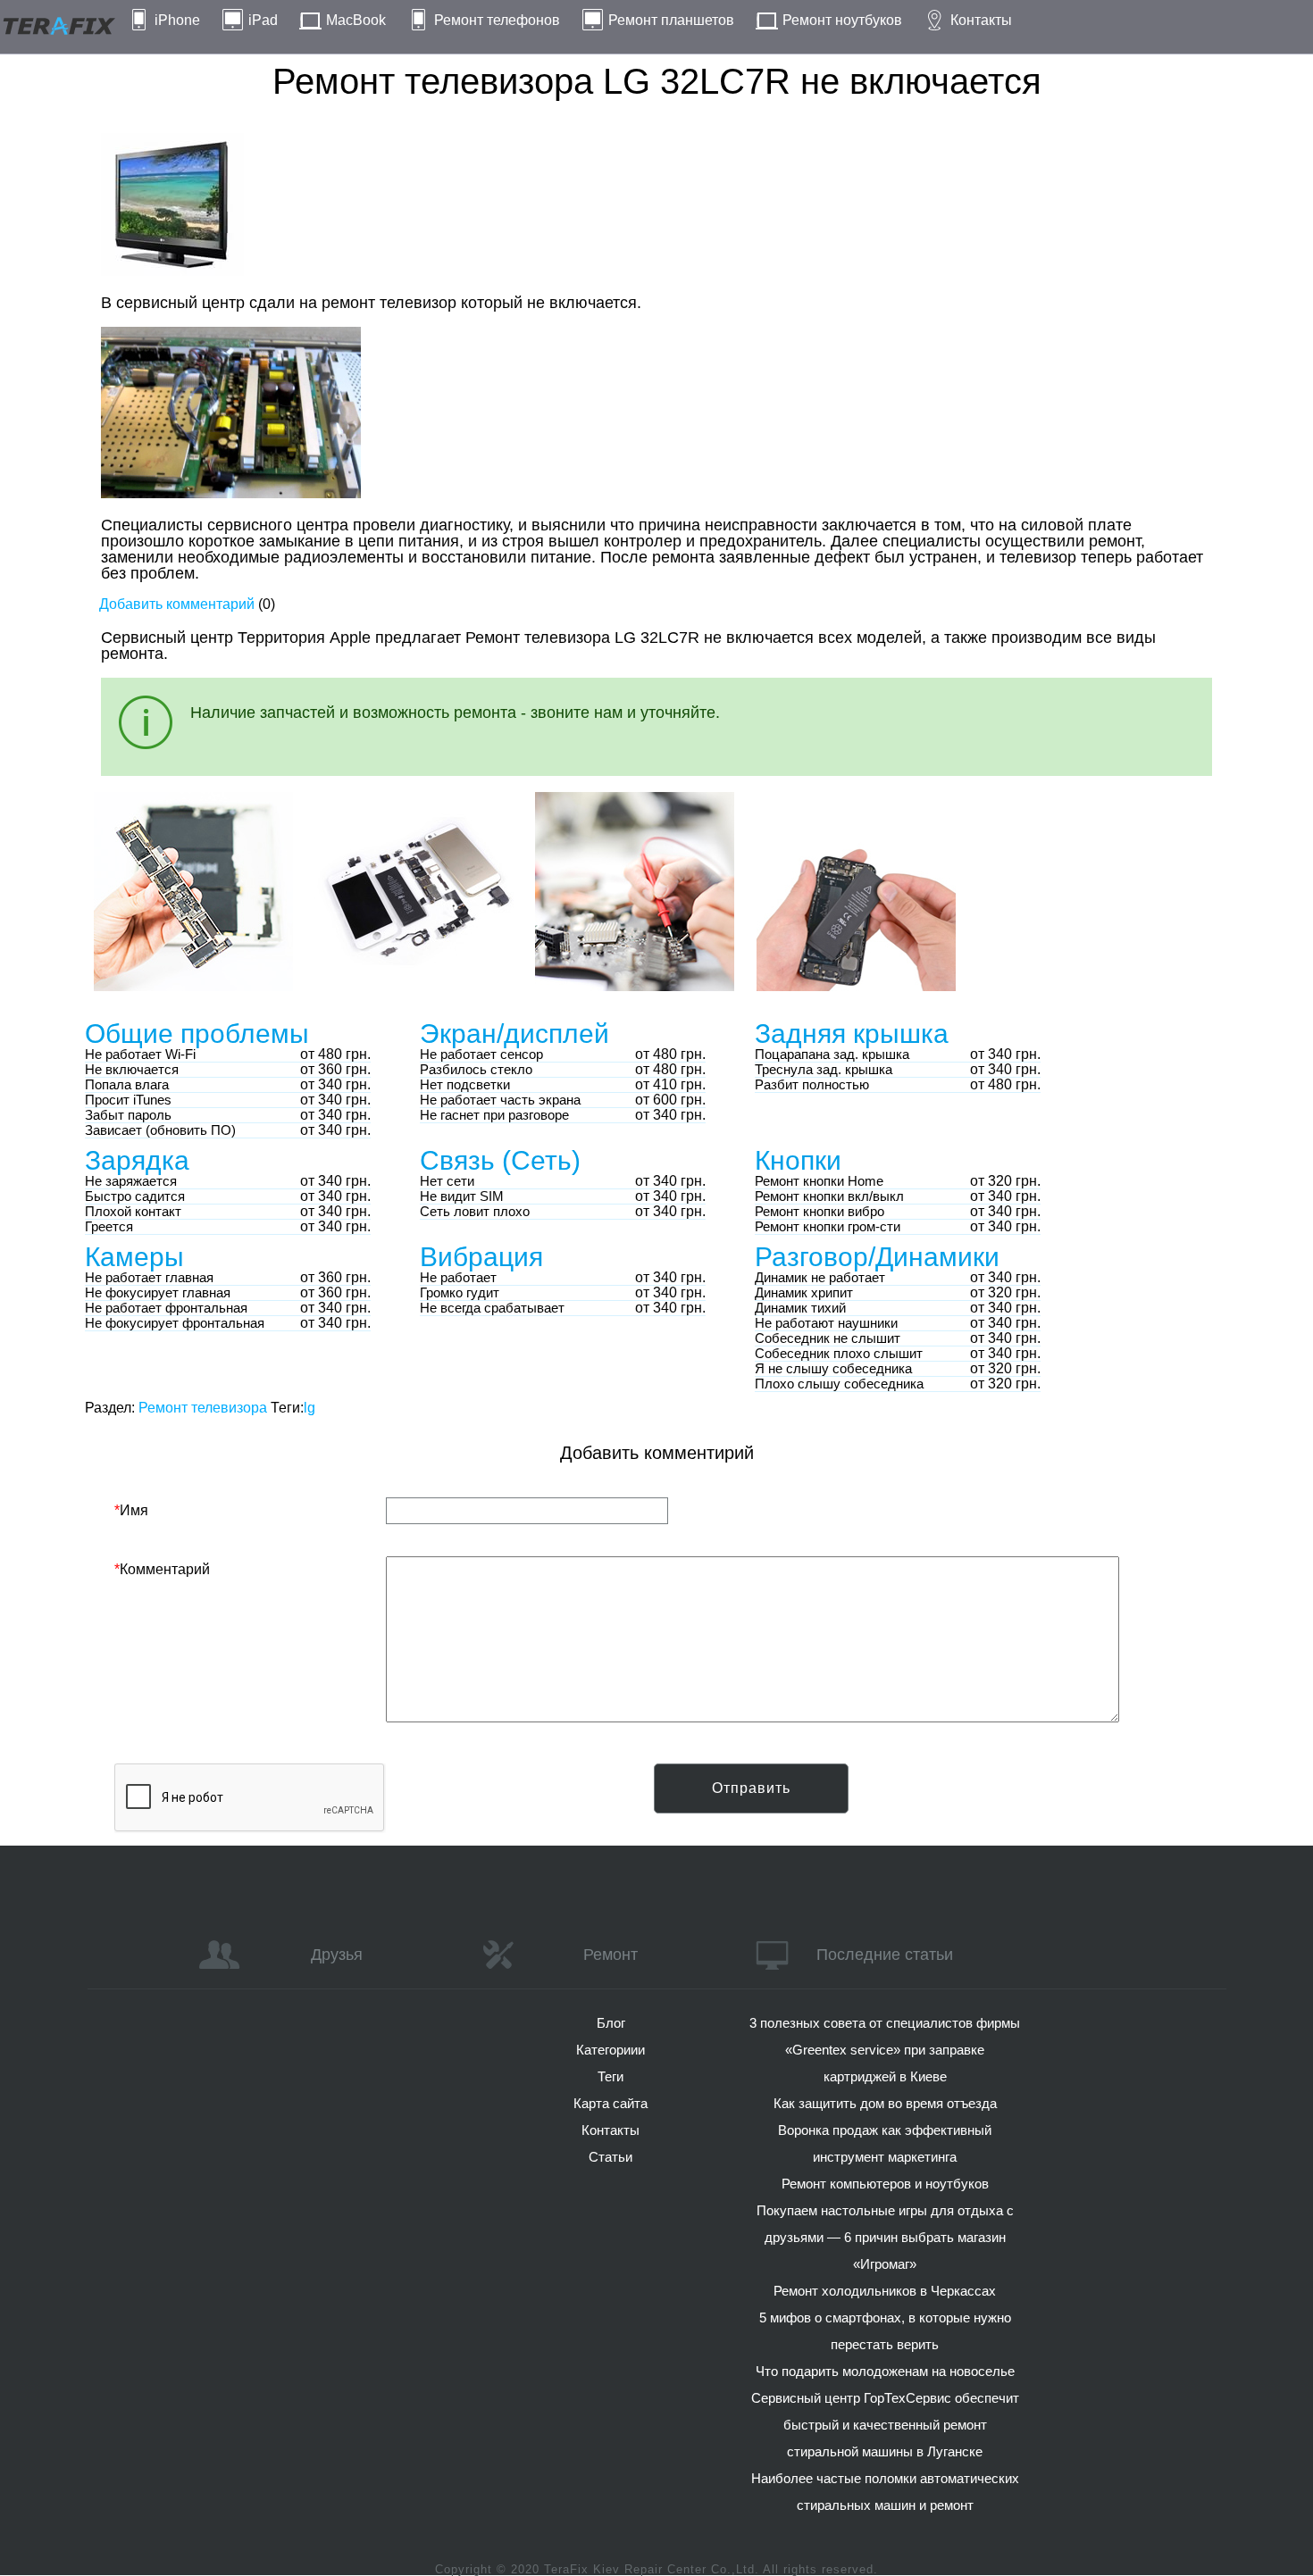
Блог (611, 2023)
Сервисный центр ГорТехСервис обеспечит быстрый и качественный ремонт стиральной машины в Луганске (885, 2425)
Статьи (611, 2157)
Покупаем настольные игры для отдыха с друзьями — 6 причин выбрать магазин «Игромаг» (885, 2237)
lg (309, 1408)
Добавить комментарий (177, 604)
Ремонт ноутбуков (842, 20)
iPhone (177, 20)
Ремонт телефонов (497, 20)
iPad (263, 20)
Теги (611, 2076)
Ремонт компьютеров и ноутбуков (885, 2184)
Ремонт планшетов (671, 20)
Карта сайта (611, 2103)
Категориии (611, 2050)
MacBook (356, 20)
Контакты (981, 20)
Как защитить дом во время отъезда (885, 2103)
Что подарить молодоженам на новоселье (885, 2371)
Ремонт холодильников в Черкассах (885, 2291)
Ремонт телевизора (203, 1408)
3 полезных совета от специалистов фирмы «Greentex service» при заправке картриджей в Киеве (885, 2050)
